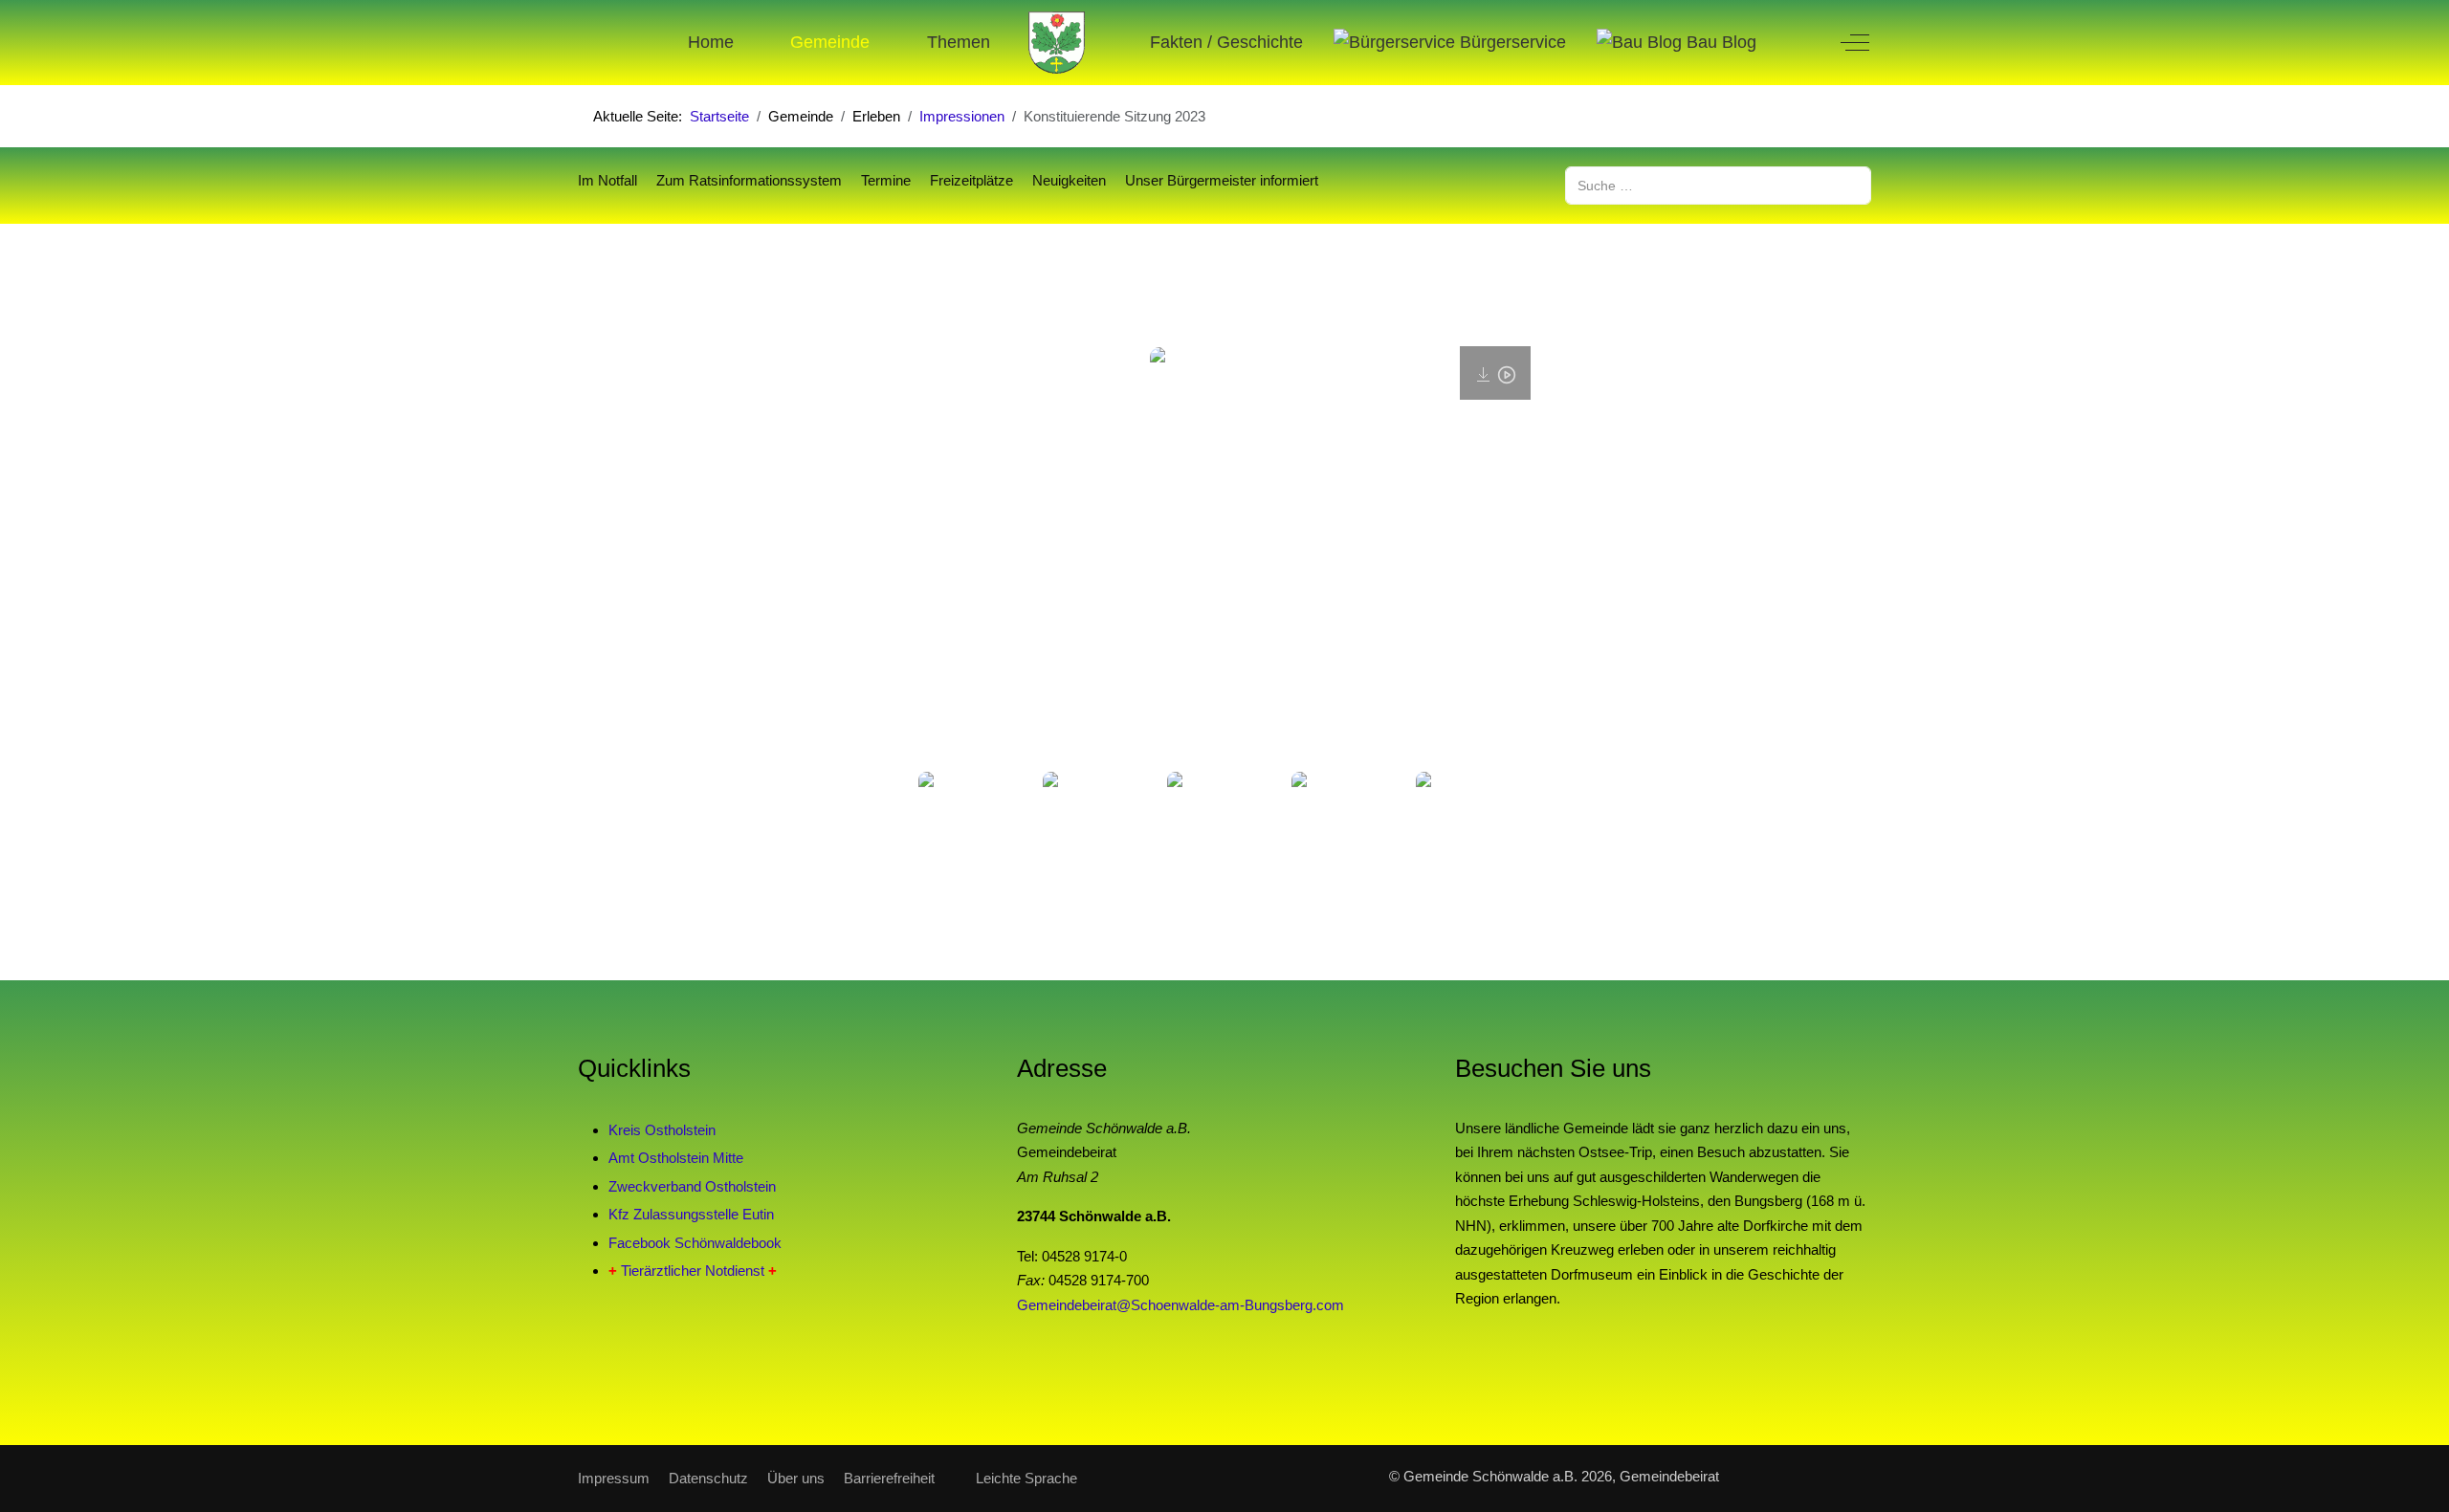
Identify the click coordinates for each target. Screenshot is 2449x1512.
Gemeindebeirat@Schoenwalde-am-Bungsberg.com (1180, 1305)
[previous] (954, 815)
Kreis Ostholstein (662, 1130)
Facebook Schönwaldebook (695, 1243)
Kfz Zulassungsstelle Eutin (691, 1214)
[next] (1495, 815)
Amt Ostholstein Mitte (676, 1158)
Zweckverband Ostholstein (692, 1186)
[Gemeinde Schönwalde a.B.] (1057, 43)
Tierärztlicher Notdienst (693, 1271)
